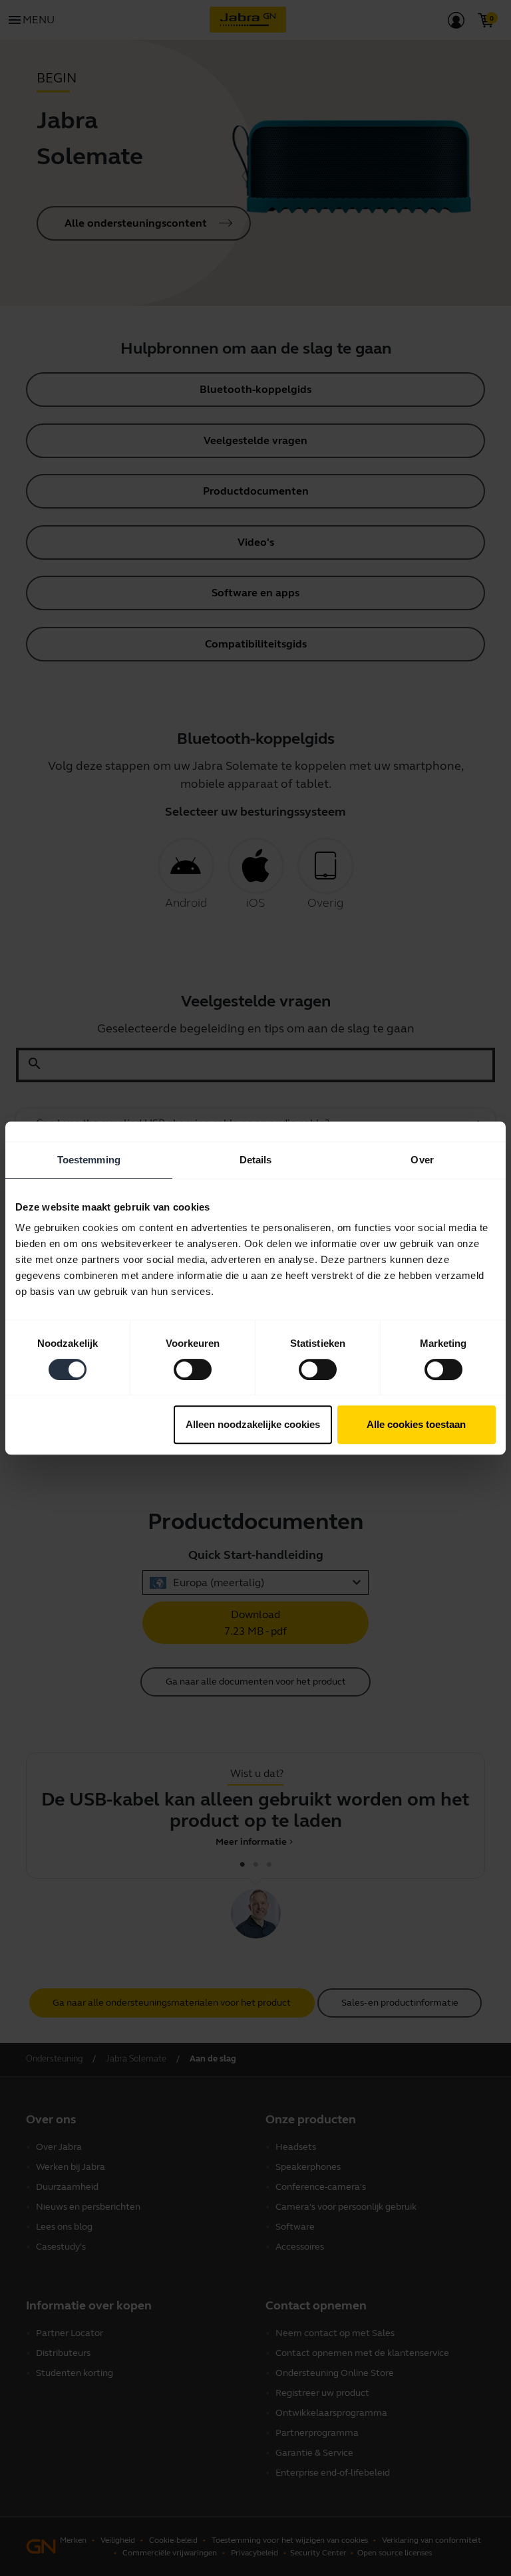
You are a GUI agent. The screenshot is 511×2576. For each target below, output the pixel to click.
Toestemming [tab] (89, 1160)
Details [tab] (256, 1160)
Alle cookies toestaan (416, 1424)
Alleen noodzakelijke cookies (253, 1424)
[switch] (193, 1369)
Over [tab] (422, 1160)
